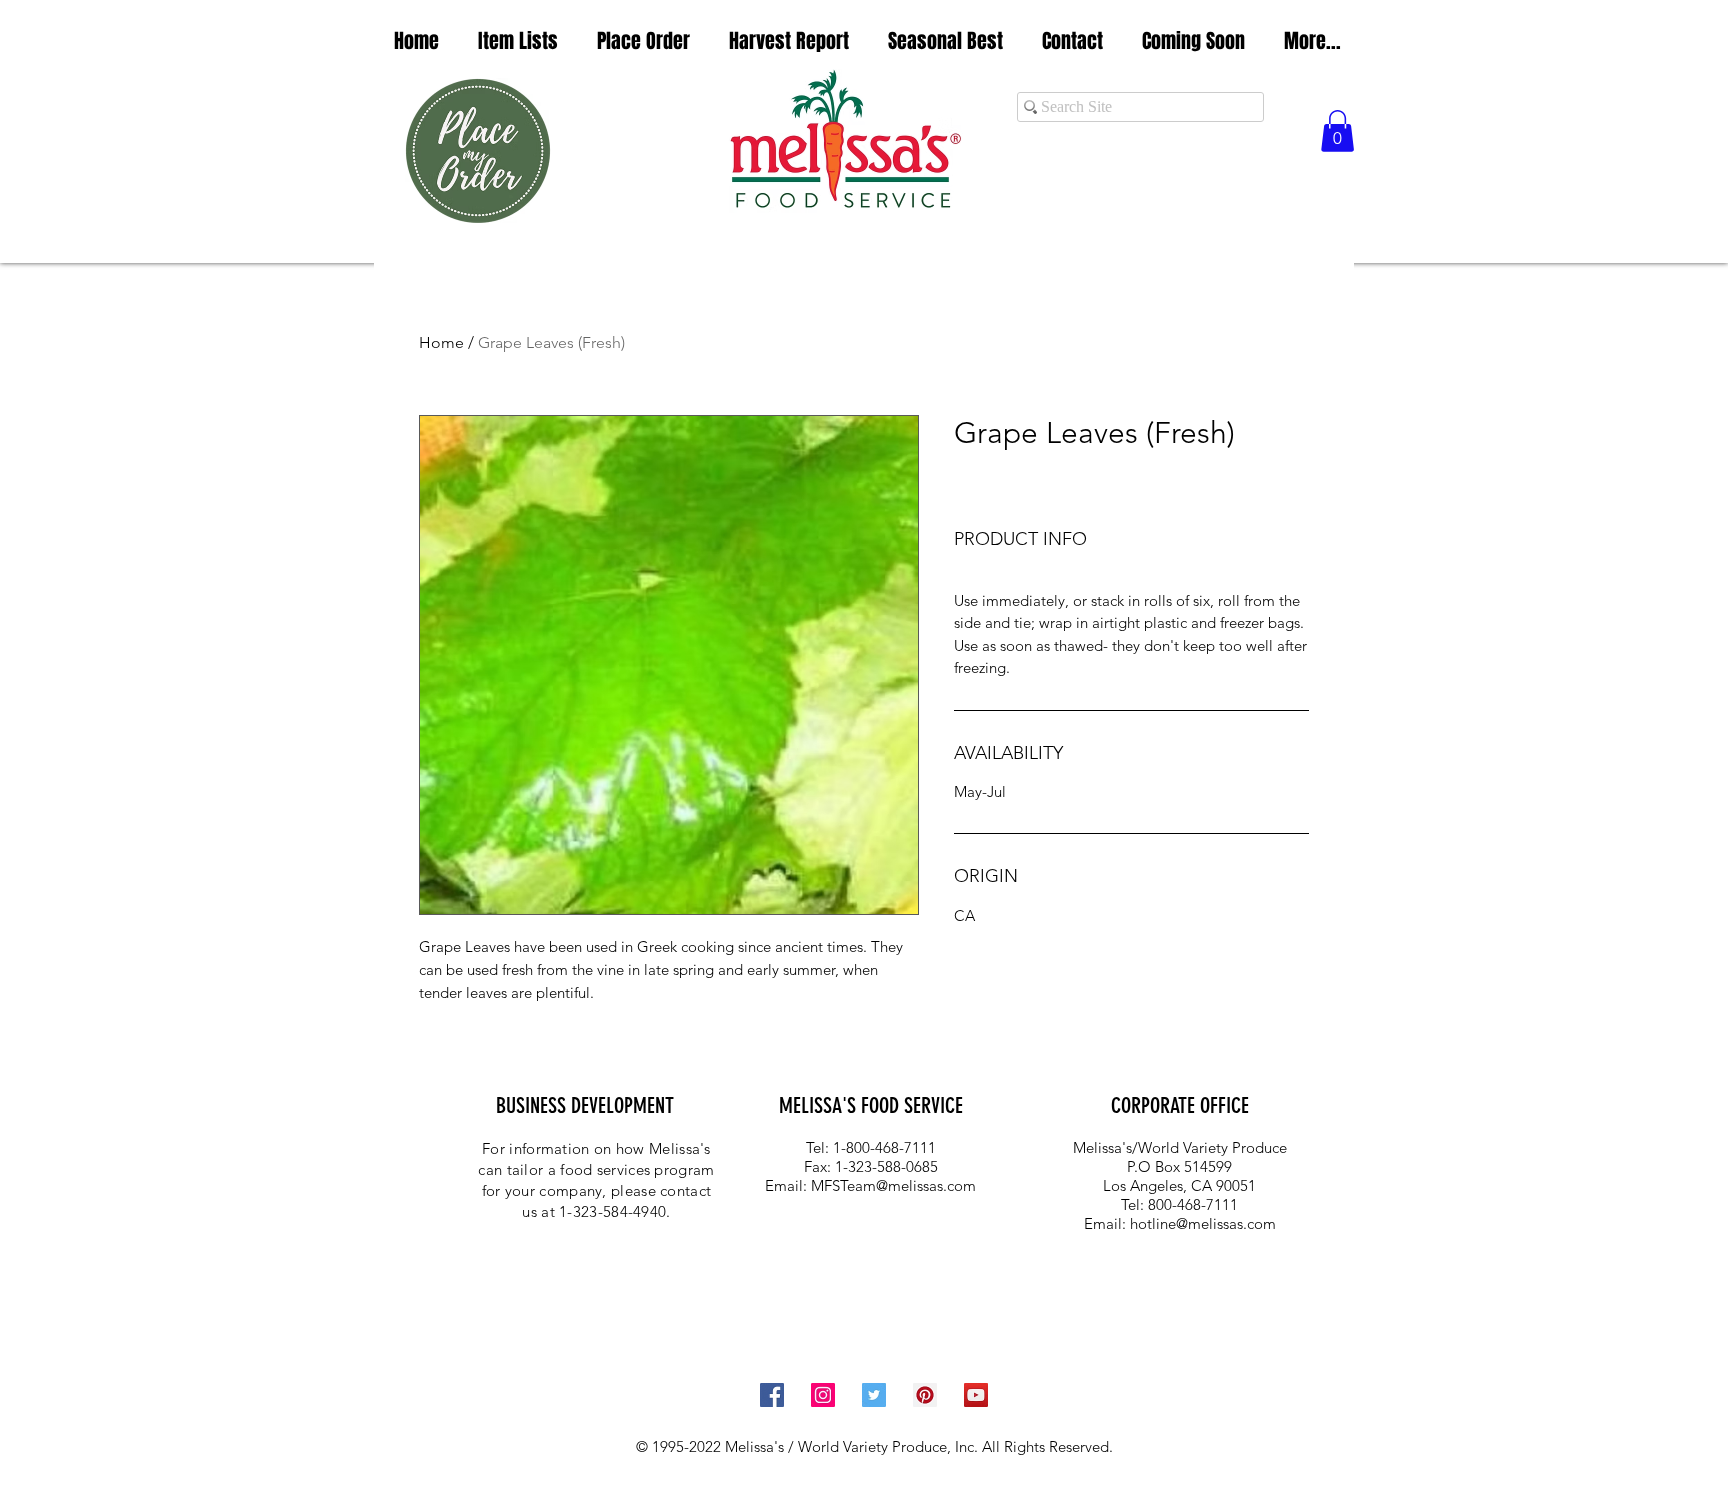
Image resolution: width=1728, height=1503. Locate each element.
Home (441, 342)
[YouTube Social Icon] (976, 1395)
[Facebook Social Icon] (772, 1395)
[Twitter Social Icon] (874, 1395)
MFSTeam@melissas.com (893, 1185)
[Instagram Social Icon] (823, 1395)
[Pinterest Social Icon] (925, 1395)
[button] (517, 41)
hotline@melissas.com (1203, 1223)
